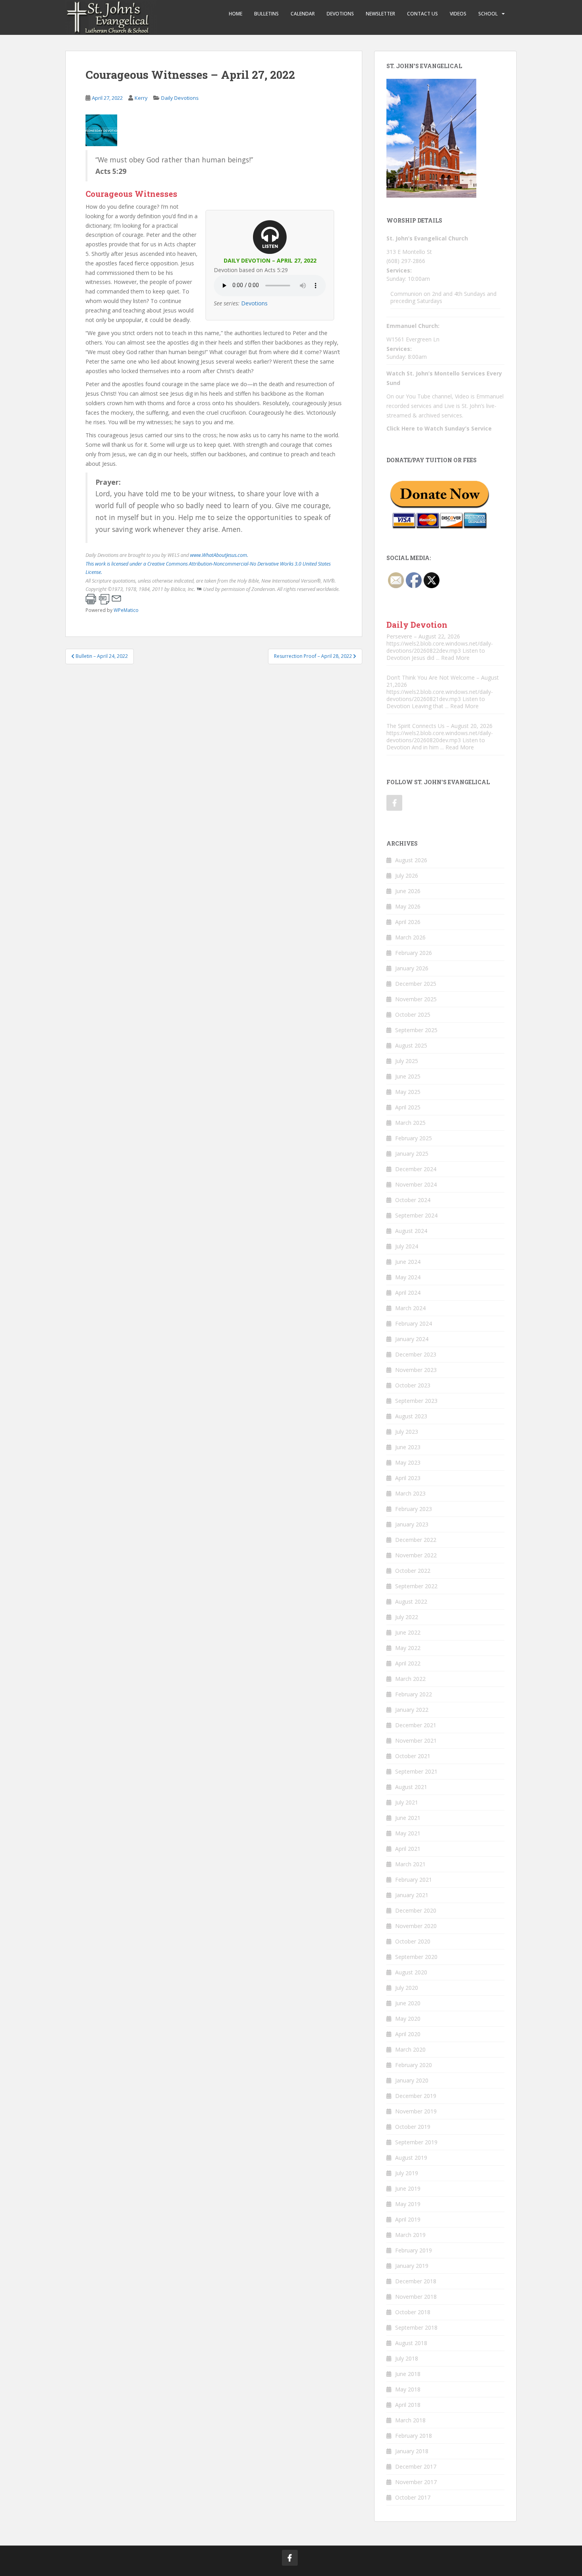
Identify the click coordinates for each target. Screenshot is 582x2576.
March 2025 (410, 1123)
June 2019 (408, 2188)
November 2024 (416, 1184)
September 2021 (416, 1771)
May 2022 (408, 1648)
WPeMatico (126, 610)
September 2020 (416, 1957)
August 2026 (411, 860)
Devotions (340, 14)
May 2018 (408, 2389)
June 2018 (408, 2374)
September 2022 (416, 1586)
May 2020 (408, 2019)
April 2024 (408, 1293)
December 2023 (416, 1354)
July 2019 (407, 2173)
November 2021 (416, 1741)
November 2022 (416, 1555)
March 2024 (410, 1308)
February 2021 (414, 1880)
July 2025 (407, 1061)
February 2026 (414, 953)
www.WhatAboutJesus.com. (219, 555)
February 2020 (414, 2065)
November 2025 (416, 999)
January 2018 (412, 2451)
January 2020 (412, 2080)
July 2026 (407, 875)
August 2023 (411, 1416)
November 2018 (416, 2297)
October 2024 (413, 1200)
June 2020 (408, 2003)
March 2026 (410, 937)
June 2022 (408, 1632)
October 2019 (413, 2127)
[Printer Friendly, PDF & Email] (103, 599)
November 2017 (416, 2482)
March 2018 (410, 2420)
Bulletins (266, 14)
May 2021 (408, 1833)
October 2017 (413, 2497)
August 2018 (411, 2343)
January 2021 (412, 1895)
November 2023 (416, 1370)
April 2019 (408, 2219)
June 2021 (408, 1818)
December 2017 (416, 2466)
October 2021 (413, 1756)
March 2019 (410, 2235)
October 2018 (413, 2312)
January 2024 (412, 1339)
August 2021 (411, 1787)
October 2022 (413, 1571)
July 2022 (407, 1617)
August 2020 (411, 1972)
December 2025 (416, 984)
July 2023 (407, 1432)
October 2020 (413, 1941)
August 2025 (411, 1045)
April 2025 (408, 1107)
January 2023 (412, 1524)
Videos (458, 14)
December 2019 (416, 2096)
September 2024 (416, 1215)
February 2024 (414, 1323)
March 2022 (410, 1679)
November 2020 (416, 1926)
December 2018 (416, 2281)
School (488, 14)
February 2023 (414, 1509)
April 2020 (408, 2034)
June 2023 (408, 1447)
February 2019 (414, 2250)
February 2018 (414, 2436)
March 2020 (410, 2049)
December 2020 (416, 1910)
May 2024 (408, 1277)
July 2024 (407, 1246)
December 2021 (416, 1725)
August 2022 (411, 1601)
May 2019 (408, 2204)
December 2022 (416, 1540)
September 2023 (416, 1401)
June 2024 (408, 1262)
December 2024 (416, 1169)
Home (236, 14)
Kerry (141, 98)
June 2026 (408, 891)
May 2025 (408, 1092)
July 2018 (407, 2358)
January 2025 (412, 1154)
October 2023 (413, 1385)
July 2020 (407, 1988)
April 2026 (408, 922)
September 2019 (416, 2142)
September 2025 (416, 1030)
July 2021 (407, 1802)
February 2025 (414, 1138)
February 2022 (414, 1694)
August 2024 (411, 1231)
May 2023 (408, 1462)
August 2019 (411, 2158)
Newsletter (380, 14)
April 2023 (408, 1478)
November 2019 (416, 2111)
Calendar (303, 14)
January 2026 (412, 968)
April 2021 (408, 1849)
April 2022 (408, 1663)
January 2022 (412, 1710)
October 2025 (413, 1015)
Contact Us (422, 14)
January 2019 (412, 2266)
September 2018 (416, 2327)
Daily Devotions (180, 98)
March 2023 (410, 1493)
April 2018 (408, 2405)
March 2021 (410, 1864)
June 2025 (408, 1076)
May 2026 (408, 906)
